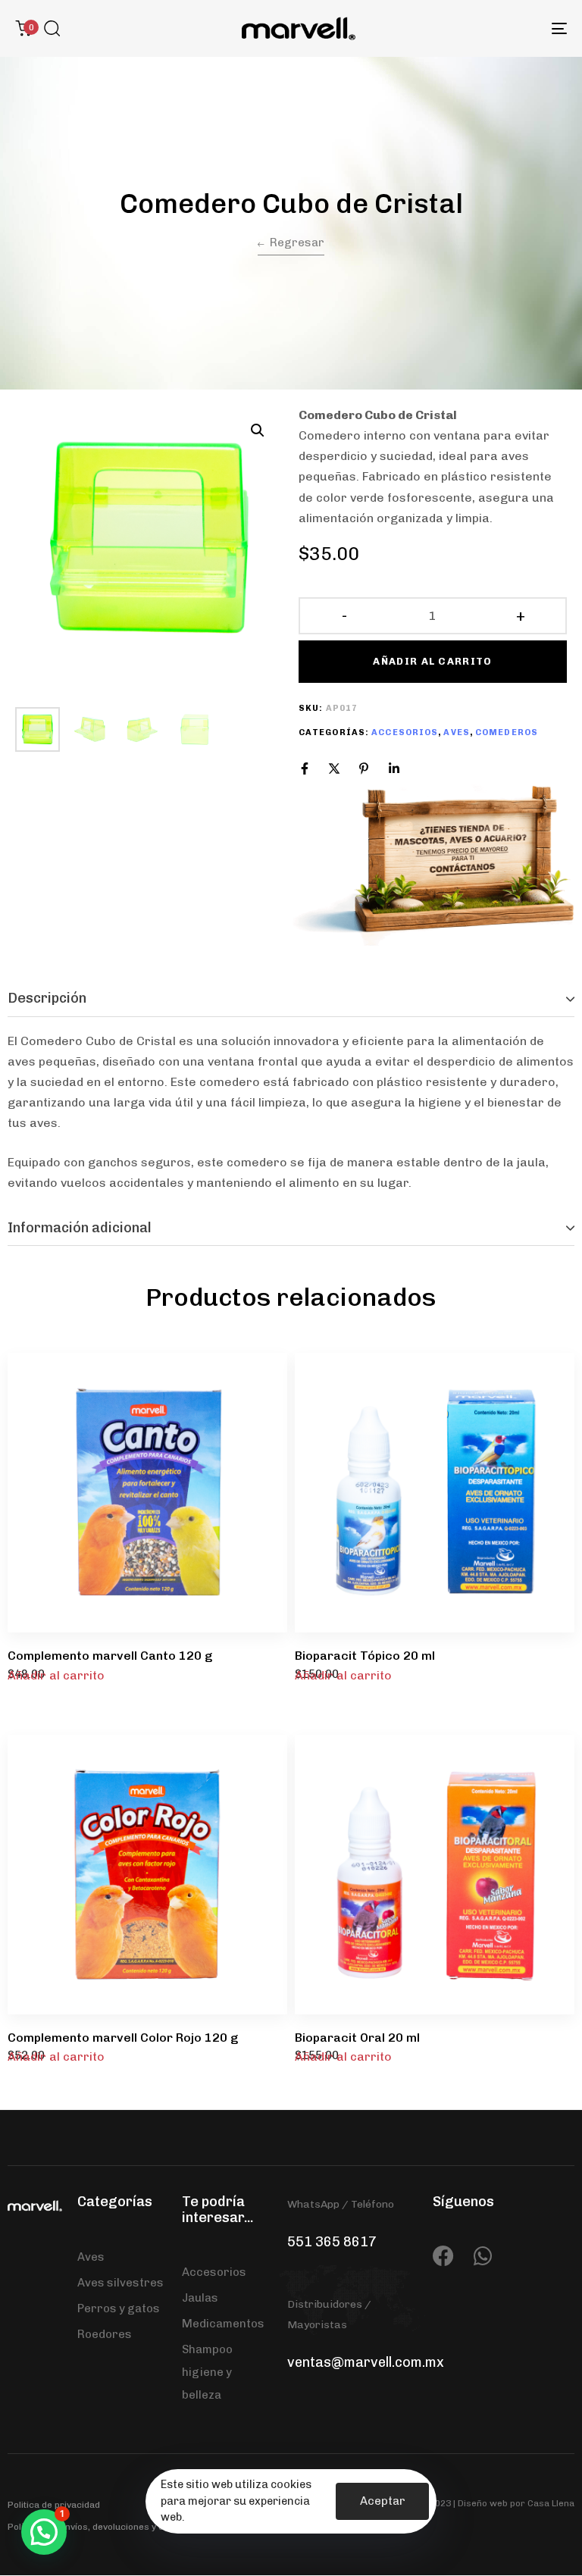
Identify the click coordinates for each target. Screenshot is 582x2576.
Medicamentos (223, 2324)
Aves (456, 732)
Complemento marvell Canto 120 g (110, 1656)
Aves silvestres (120, 2283)
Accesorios (405, 732)
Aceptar (383, 2501)
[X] (334, 768)
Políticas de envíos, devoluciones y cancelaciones (114, 2527)
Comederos (507, 732)
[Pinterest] (364, 768)
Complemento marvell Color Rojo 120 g (123, 2038)
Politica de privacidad (54, 2505)
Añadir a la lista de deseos (259, 1382)
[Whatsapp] (483, 2256)
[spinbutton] (433, 616)
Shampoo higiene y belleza (207, 2372)
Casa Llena (551, 2503)
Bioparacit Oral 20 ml (357, 2038)
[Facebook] (305, 768)
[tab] (291, 999)
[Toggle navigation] (475, 28)
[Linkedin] (394, 768)
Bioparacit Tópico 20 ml (365, 1656)
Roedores (105, 2334)
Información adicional (80, 1228)
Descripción (47, 998)
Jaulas (200, 2298)
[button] (52, 28)
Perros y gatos (119, 2308)
